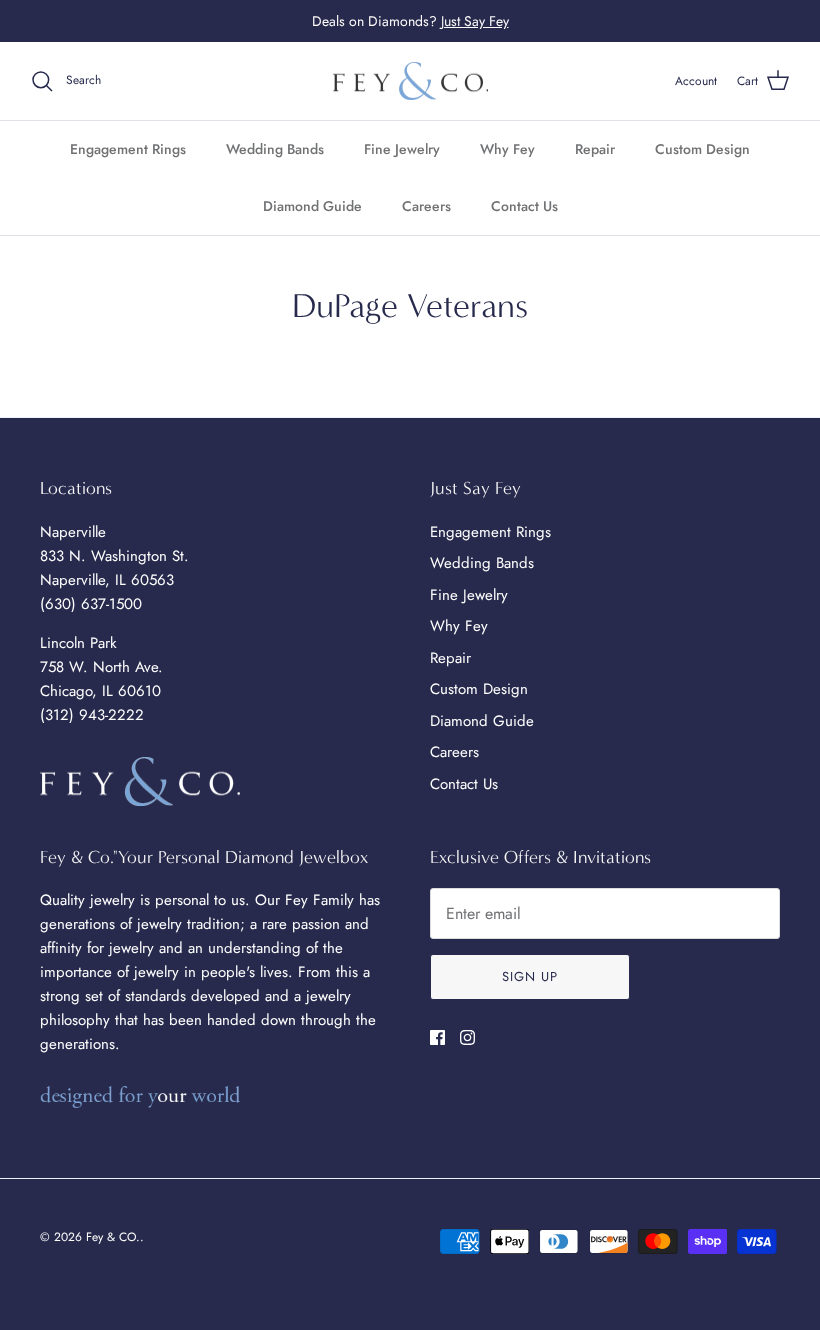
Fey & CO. (113, 1237)
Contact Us (524, 206)
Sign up (530, 976)
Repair (595, 149)
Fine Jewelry (402, 149)
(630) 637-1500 (91, 604)
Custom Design (702, 149)
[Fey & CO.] (410, 81)
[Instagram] (467, 1037)
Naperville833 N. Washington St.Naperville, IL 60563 (114, 556)
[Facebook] (437, 1037)
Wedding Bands (275, 149)
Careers (426, 206)
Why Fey (507, 149)
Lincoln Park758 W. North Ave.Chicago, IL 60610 (101, 667)
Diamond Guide (312, 206)
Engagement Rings (128, 149)
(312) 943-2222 (92, 715)
